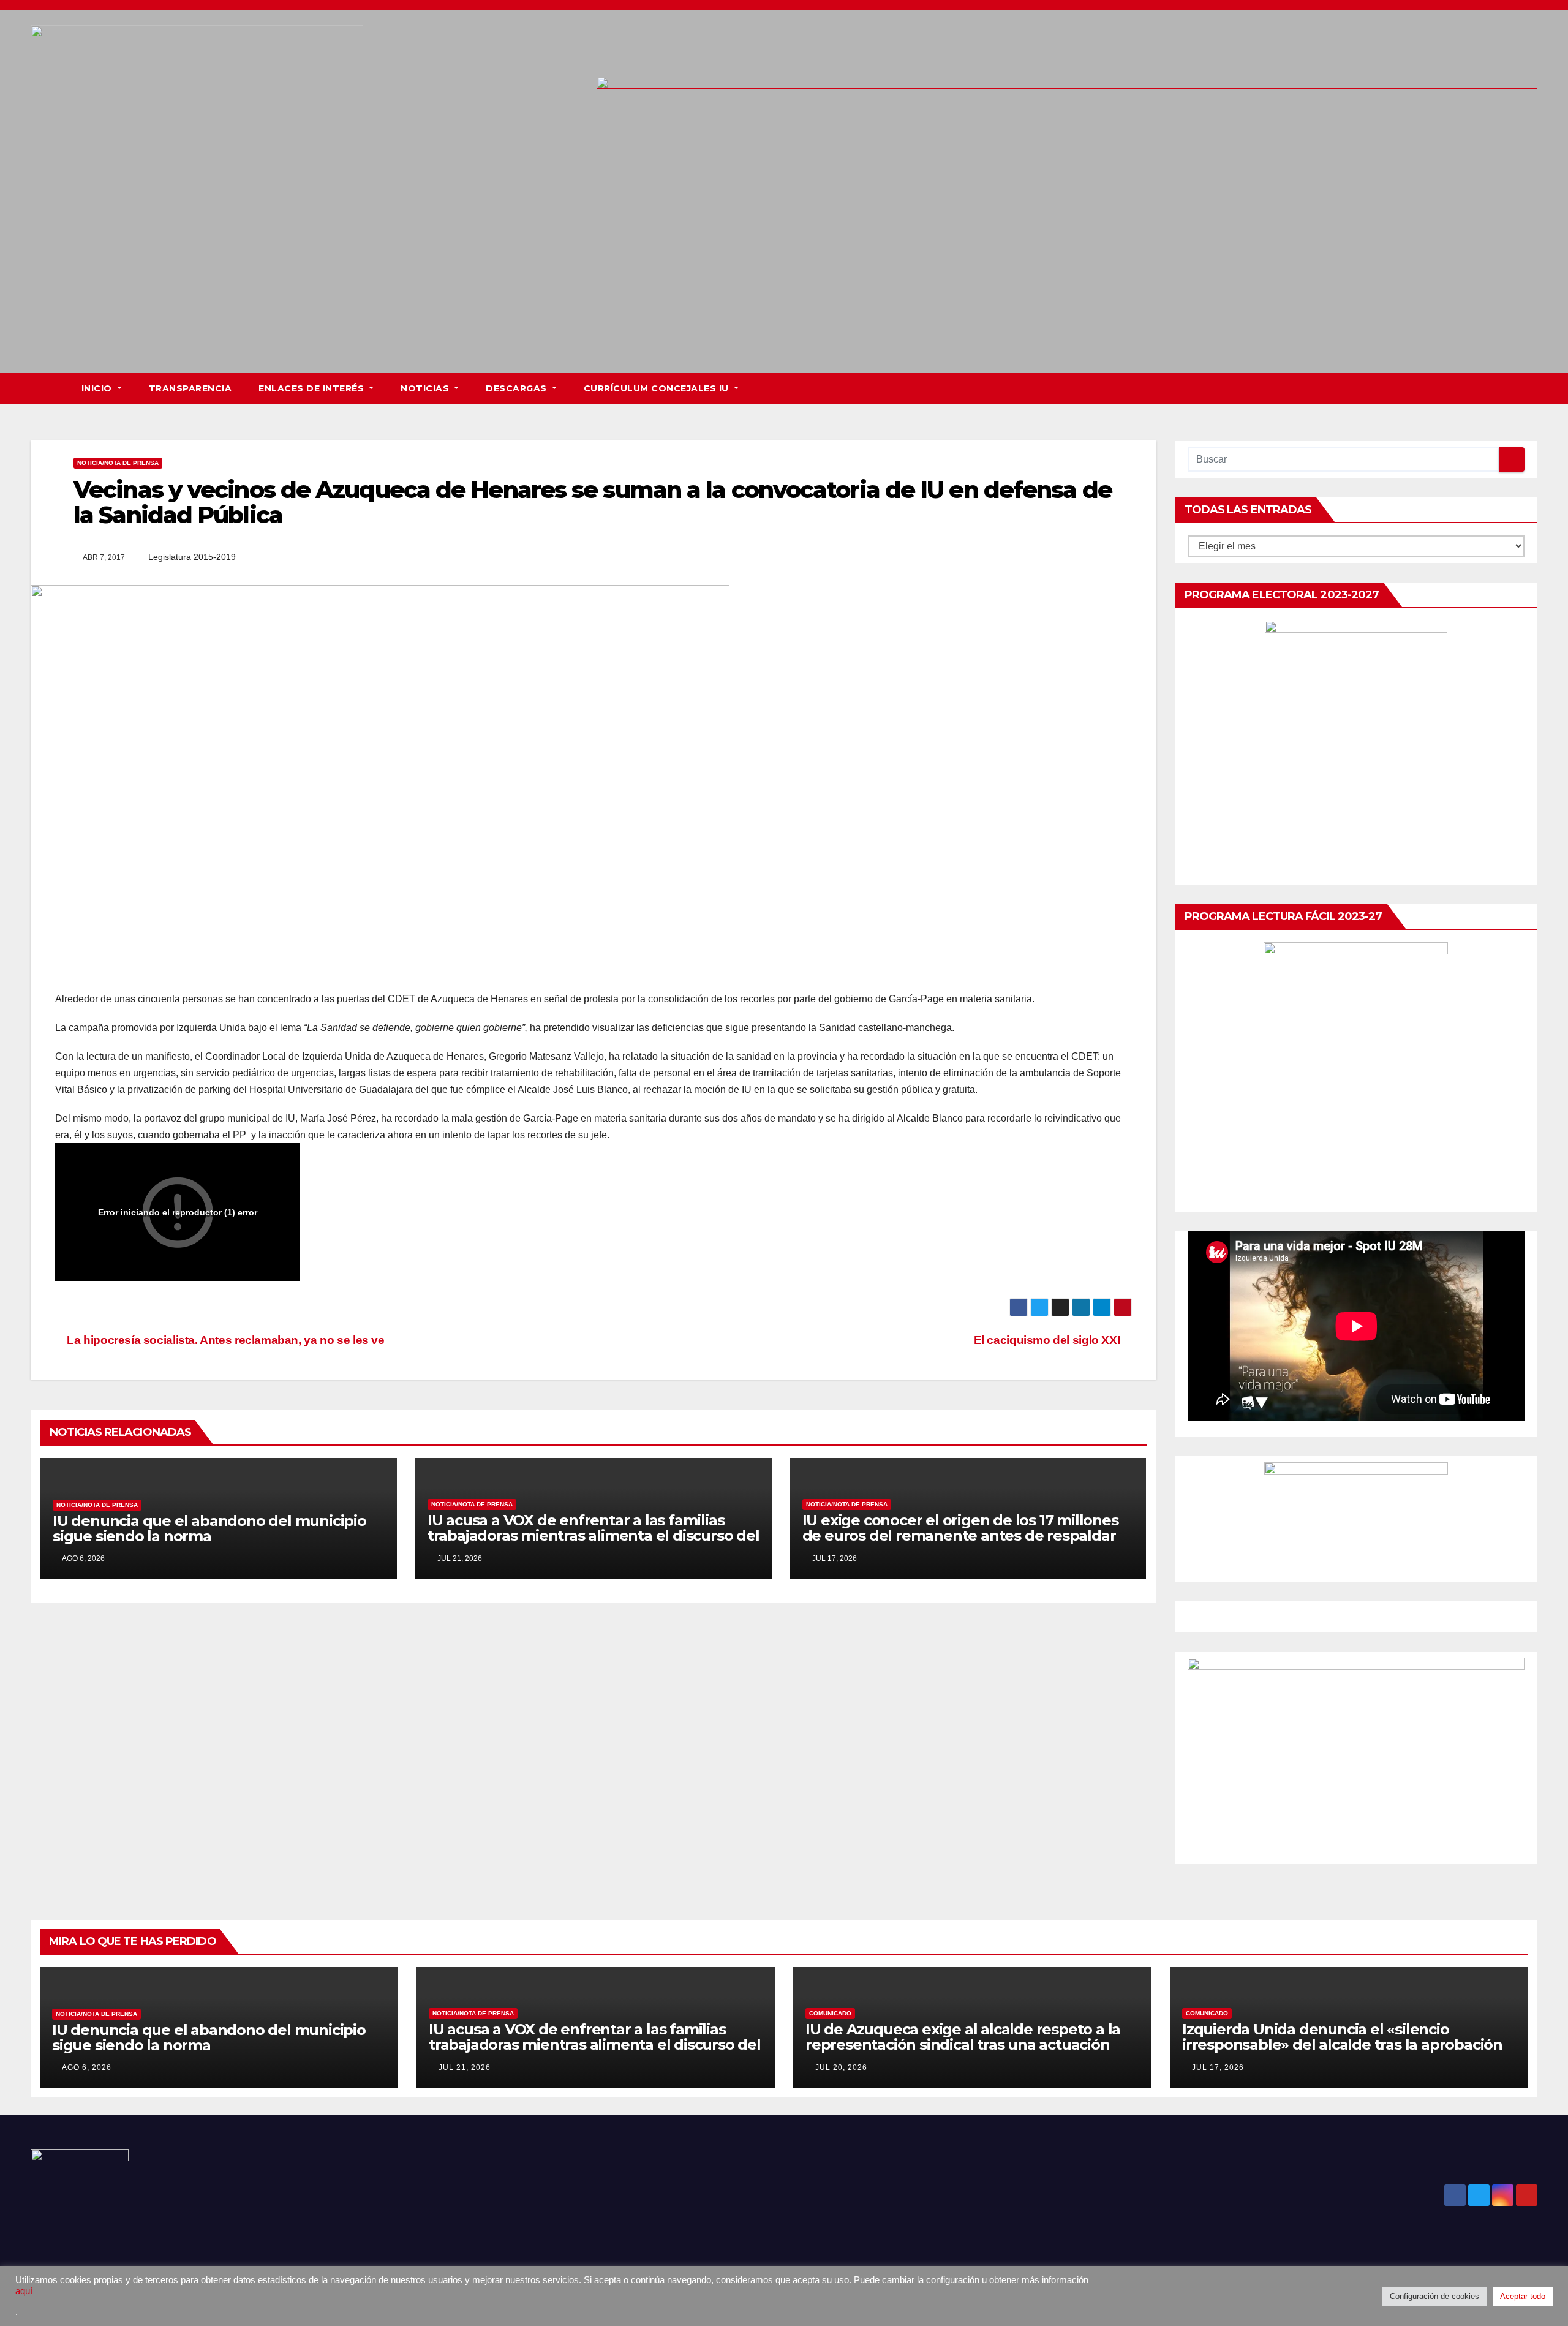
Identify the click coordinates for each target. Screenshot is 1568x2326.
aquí (24, 2291)
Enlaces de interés (313, 388)
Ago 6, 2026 (87, 2067)
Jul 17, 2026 (1218, 2067)
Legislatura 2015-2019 (192, 557)
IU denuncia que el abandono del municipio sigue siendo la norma (209, 1528)
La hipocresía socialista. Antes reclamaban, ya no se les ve (224, 1340)
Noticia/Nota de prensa (118, 463)
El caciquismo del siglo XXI (1048, 1340)
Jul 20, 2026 (841, 2067)
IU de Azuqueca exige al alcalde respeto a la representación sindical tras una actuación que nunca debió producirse (963, 2045)
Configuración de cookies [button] (1434, 2296)
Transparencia (190, 388)
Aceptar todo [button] (1523, 2296)
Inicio (98, 388)
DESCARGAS (518, 388)
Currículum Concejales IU (658, 388)
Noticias (426, 388)
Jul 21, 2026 (465, 2067)
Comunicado (830, 2013)
